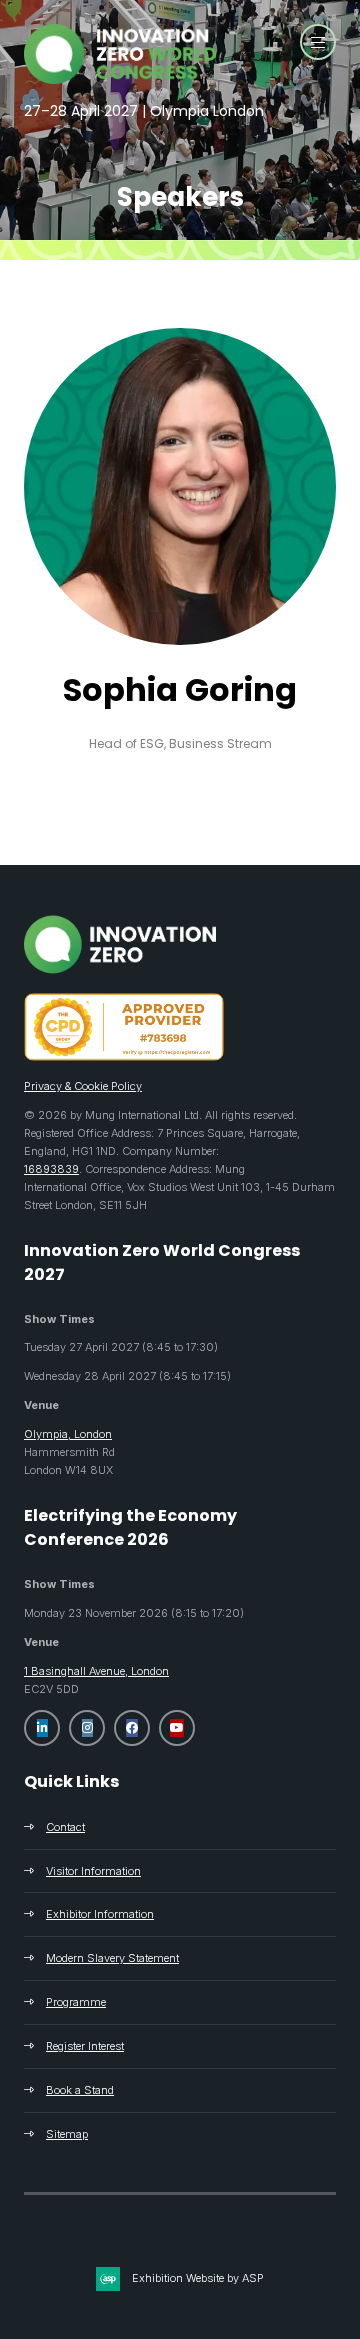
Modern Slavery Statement (112, 1958)
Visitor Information (93, 1871)
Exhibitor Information (100, 1914)
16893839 (51, 1169)
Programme (76, 2002)
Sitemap (67, 2134)
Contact (65, 1827)
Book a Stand (80, 2090)
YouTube (177, 1728)
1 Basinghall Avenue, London (96, 1671)
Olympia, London (68, 1434)
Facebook (132, 1728)
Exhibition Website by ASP (198, 2278)
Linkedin (42, 1728)
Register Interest (85, 2046)
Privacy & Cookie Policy (83, 1086)
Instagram (87, 1728)
